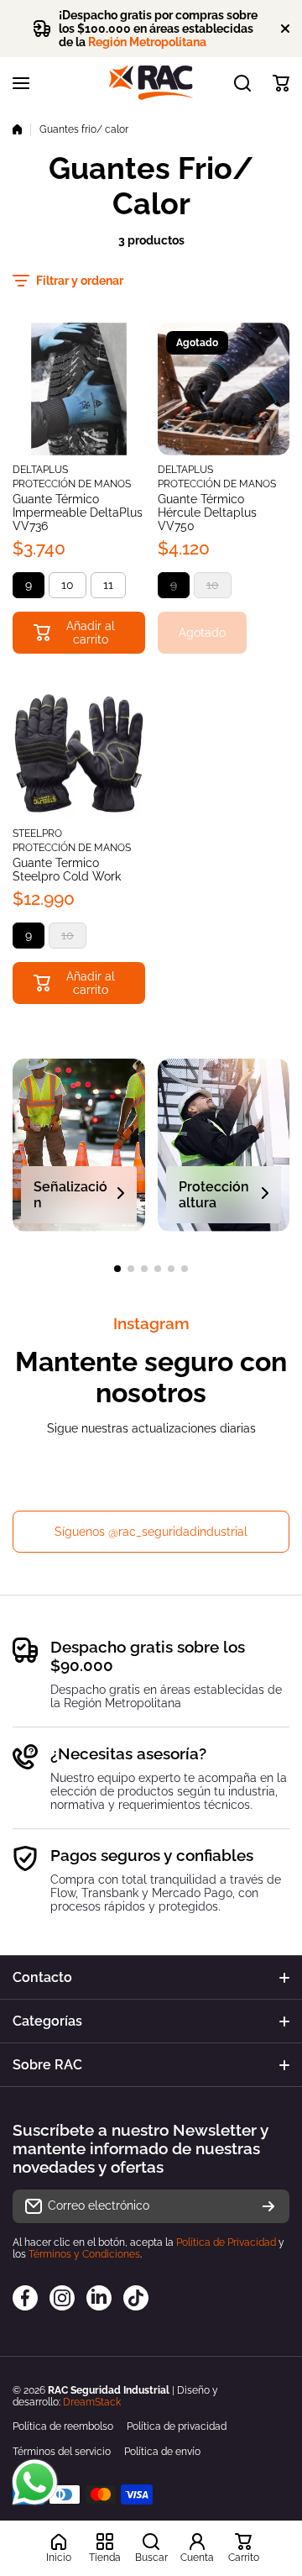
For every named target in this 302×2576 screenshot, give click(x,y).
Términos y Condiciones (84, 2254)
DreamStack (92, 2402)
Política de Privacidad (226, 2242)
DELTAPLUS (40, 470)
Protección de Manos (72, 484)
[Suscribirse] (268, 2206)
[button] (281, 83)
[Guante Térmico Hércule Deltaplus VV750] (224, 389)
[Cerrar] (285, 29)
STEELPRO (37, 833)
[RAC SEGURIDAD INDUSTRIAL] (151, 83)
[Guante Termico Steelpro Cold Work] (79, 754)
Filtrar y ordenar (80, 281)
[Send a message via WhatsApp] (35, 2482)
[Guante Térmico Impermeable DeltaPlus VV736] (79, 389)
